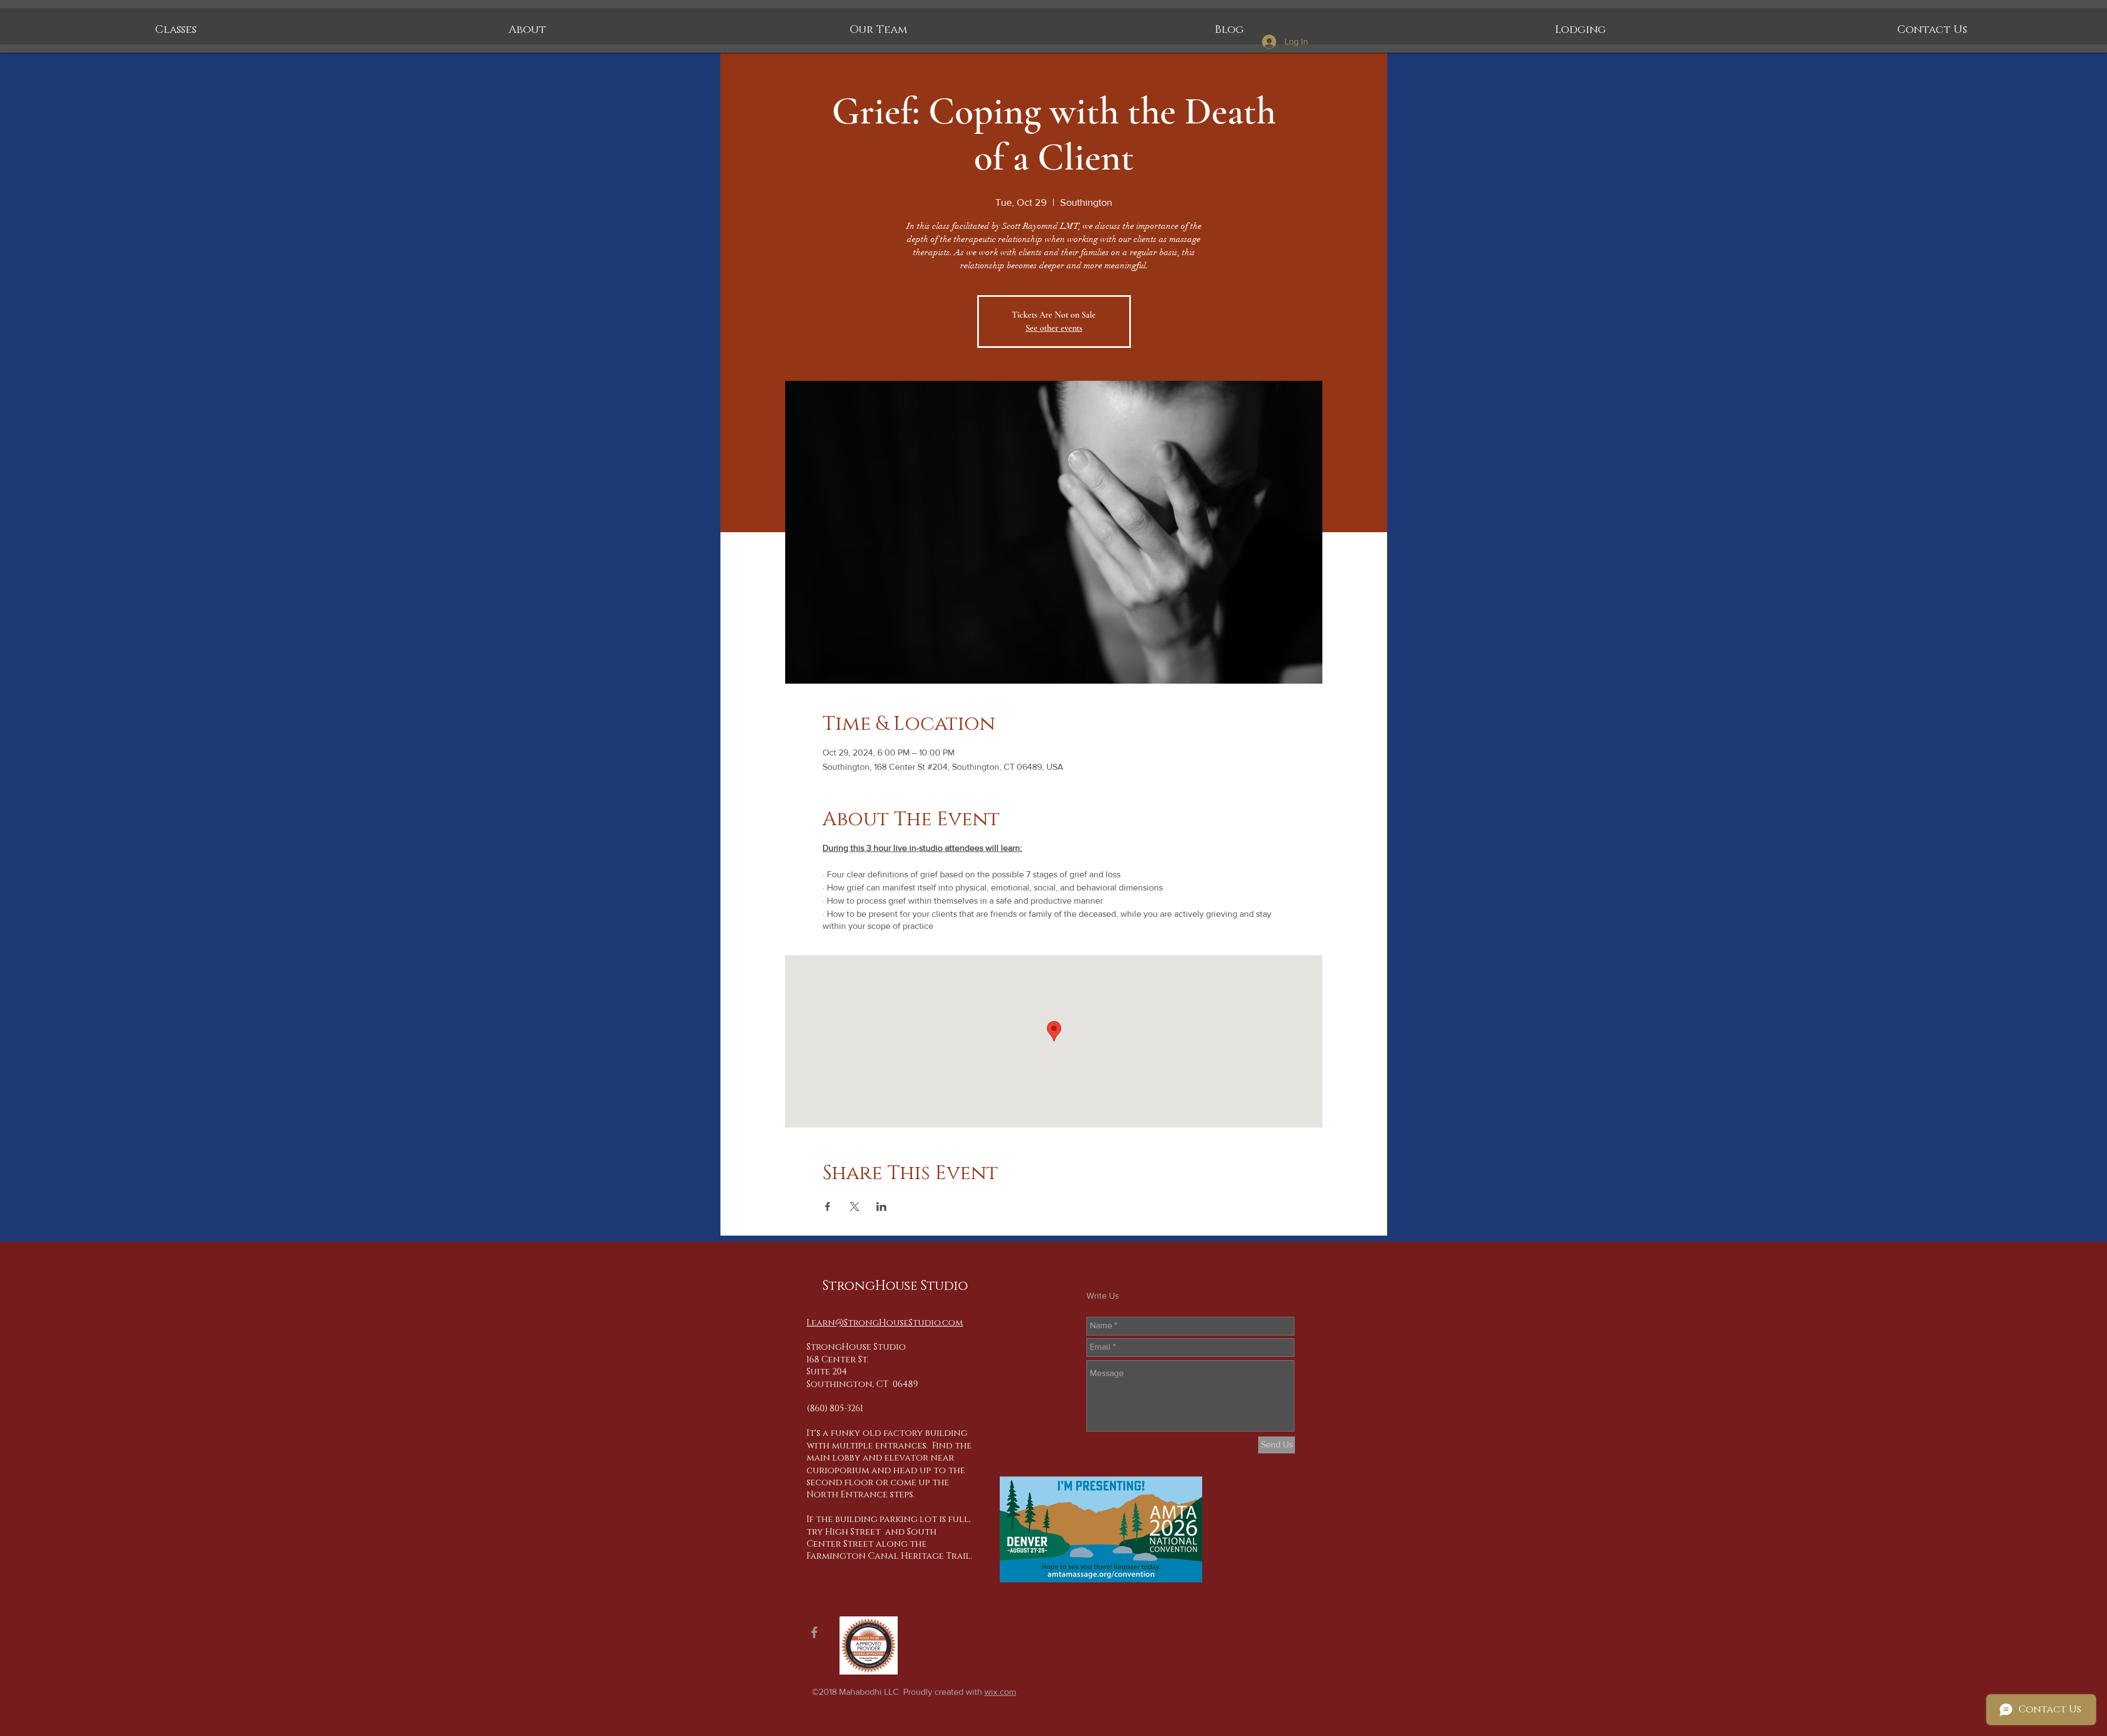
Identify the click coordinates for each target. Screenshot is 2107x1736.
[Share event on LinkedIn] (881, 1207)
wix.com (1000, 1692)
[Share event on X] (855, 1207)
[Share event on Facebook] (828, 1207)
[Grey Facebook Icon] (814, 1632)
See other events (1054, 328)
